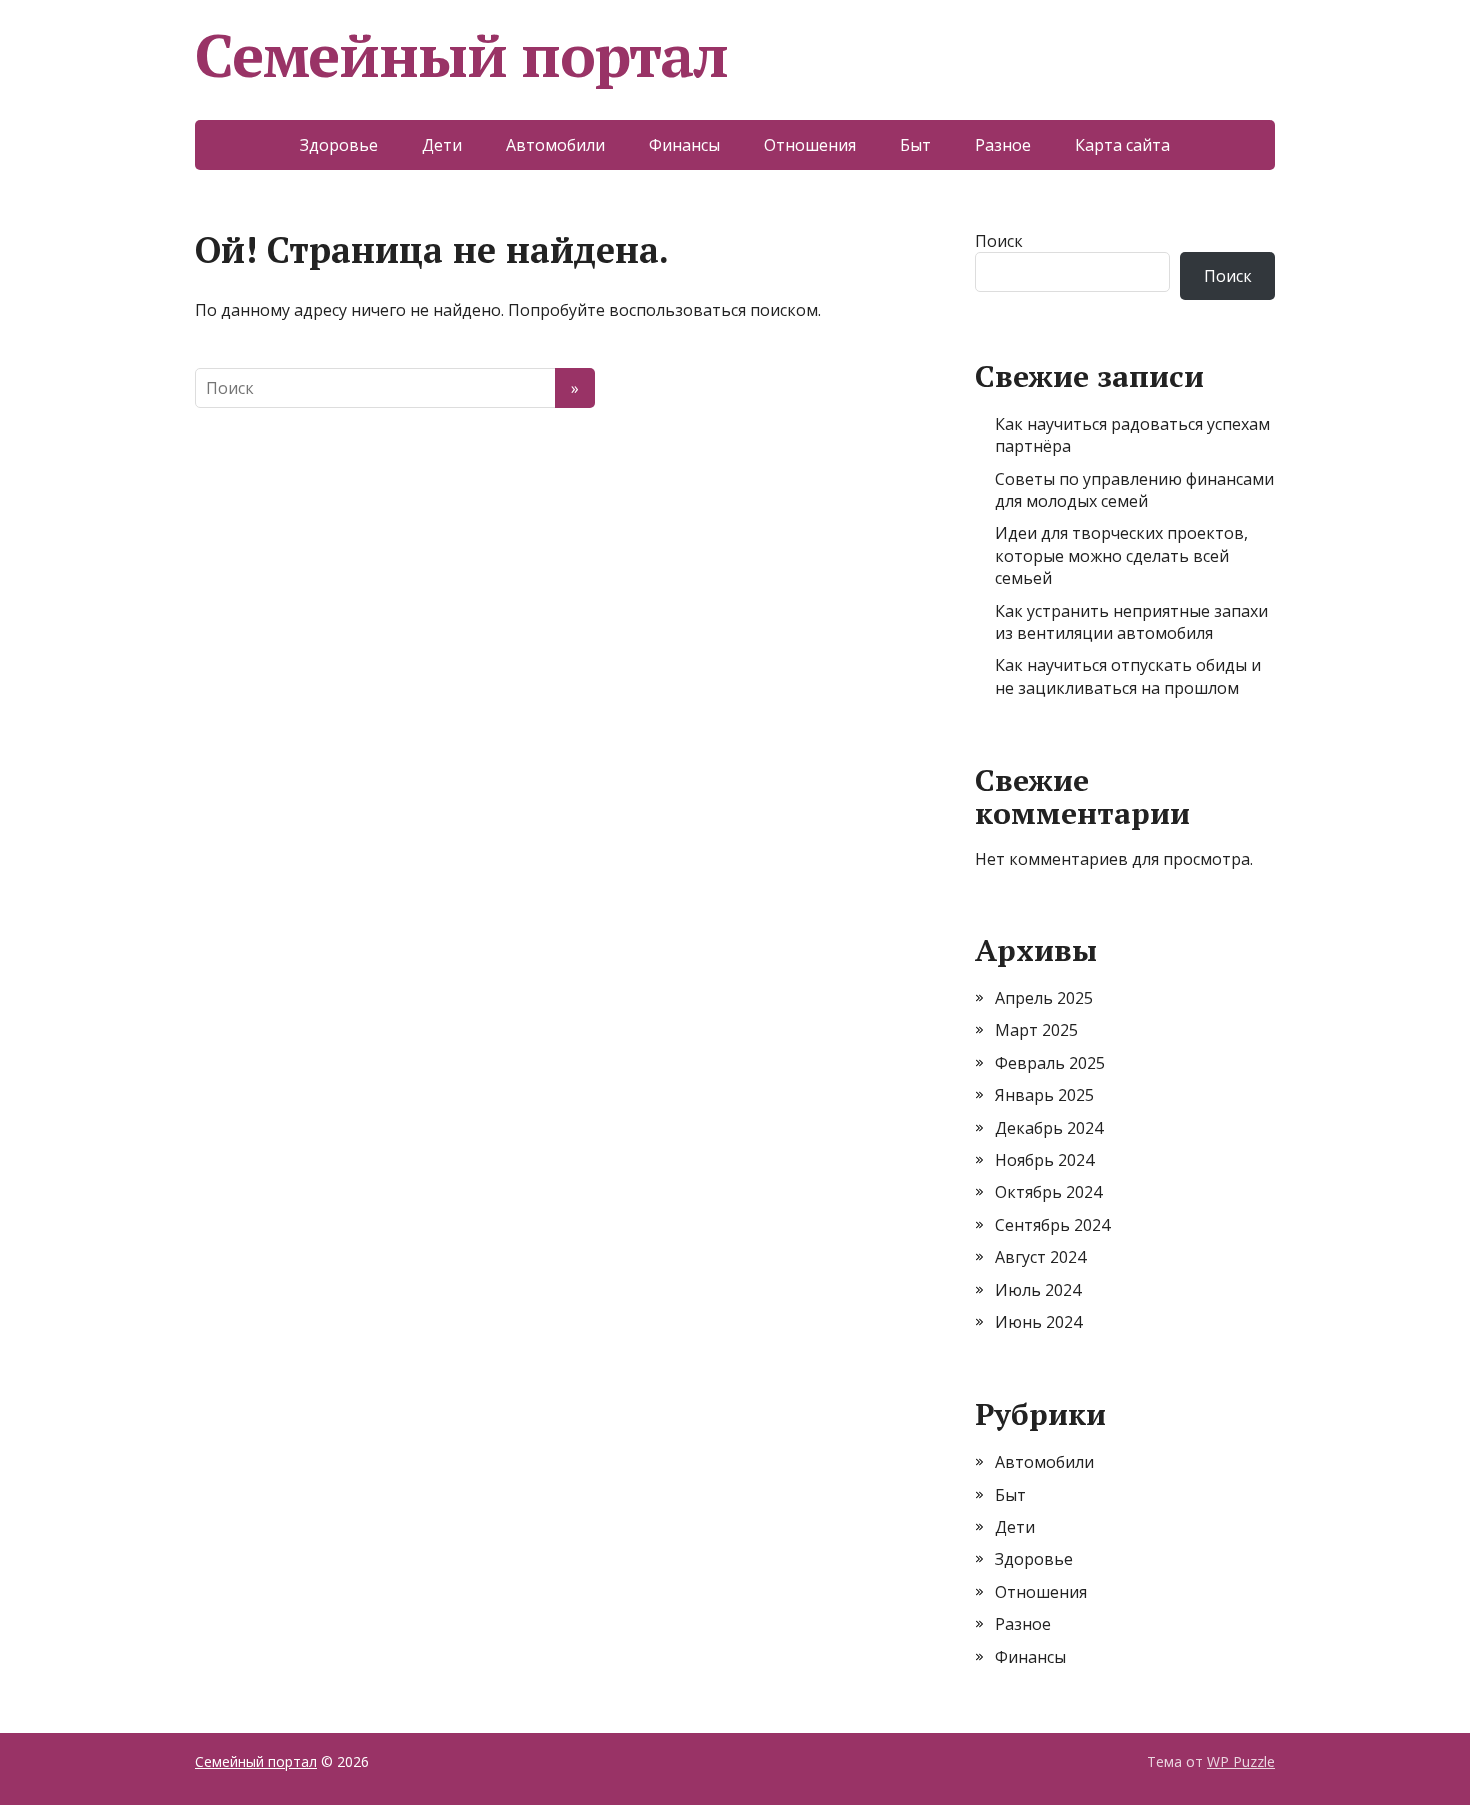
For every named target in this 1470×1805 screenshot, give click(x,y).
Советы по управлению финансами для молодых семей (1134, 490)
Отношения (810, 145)
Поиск (999, 241)
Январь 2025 (1044, 1095)
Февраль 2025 (1050, 1063)
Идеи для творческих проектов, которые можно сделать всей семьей (1121, 555)
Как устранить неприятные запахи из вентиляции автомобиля (1131, 622)
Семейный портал (461, 55)
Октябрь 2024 (1048, 1192)
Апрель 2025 (1044, 998)
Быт (915, 145)
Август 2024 (1040, 1257)
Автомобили (555, 145)
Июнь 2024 (1038, 1322)
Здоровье (339, 145)
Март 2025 (1036, 1030)
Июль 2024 (1038, 1290)
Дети (442, 145)
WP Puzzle (1241, 1761)
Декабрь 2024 (1049, 1128)
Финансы (684, 145)
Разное (1003, 145)
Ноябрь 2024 (1044, 1160)
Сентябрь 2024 (1052, 1225)
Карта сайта (1122, 145)
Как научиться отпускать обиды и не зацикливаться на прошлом (1128, 676)
